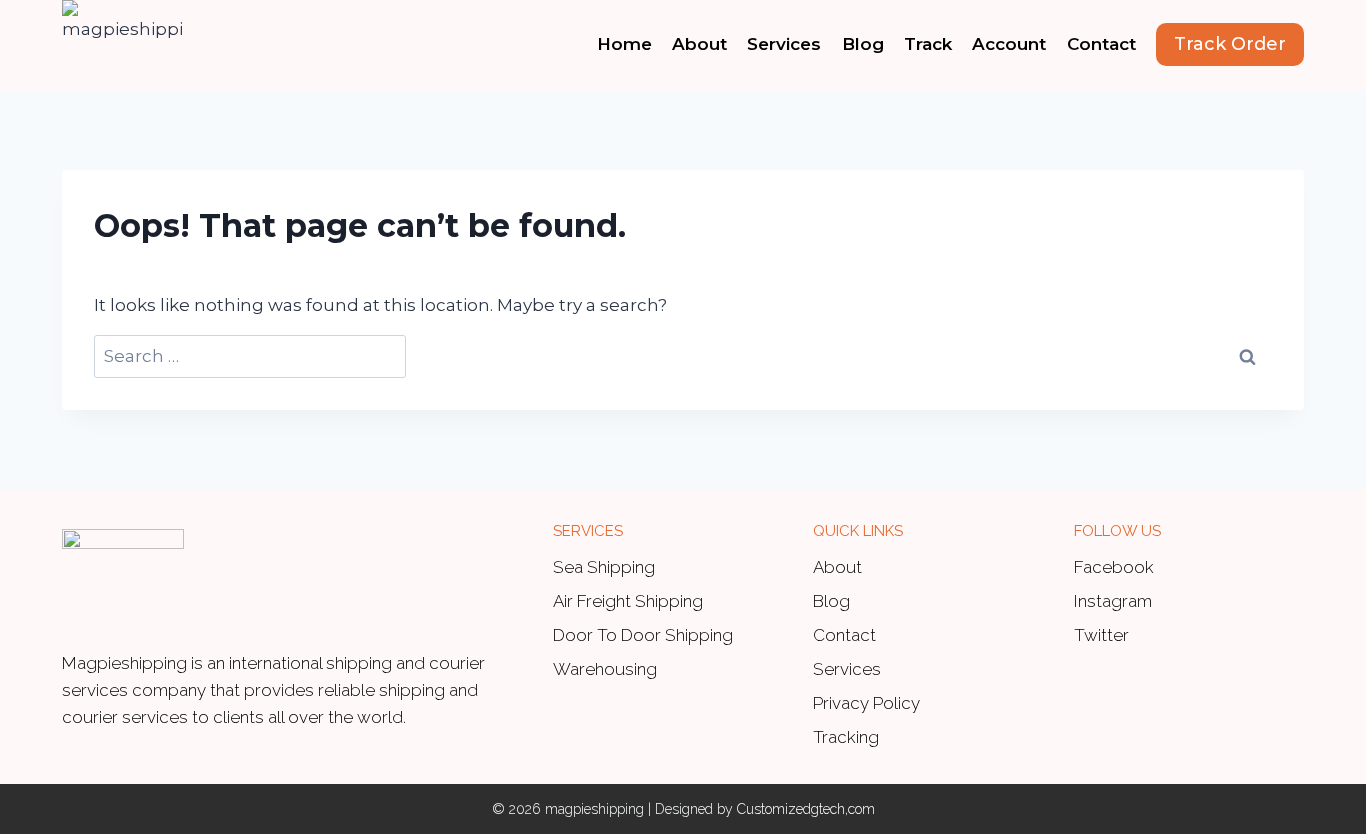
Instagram (1113, 601)
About (699, 44)
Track (928, 44)
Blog (863, 44)
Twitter (1101, 635)
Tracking (846, 737)
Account (1009, 44)
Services (784, 44)
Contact (1101, 44)
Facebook (1114, 567)
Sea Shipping (604, 567)
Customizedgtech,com (806, 809)
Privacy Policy (866, 703)
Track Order (1230, 44)
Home (624, 44)
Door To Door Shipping (643, 635)
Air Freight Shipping (628, 601)
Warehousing (605, 669)
